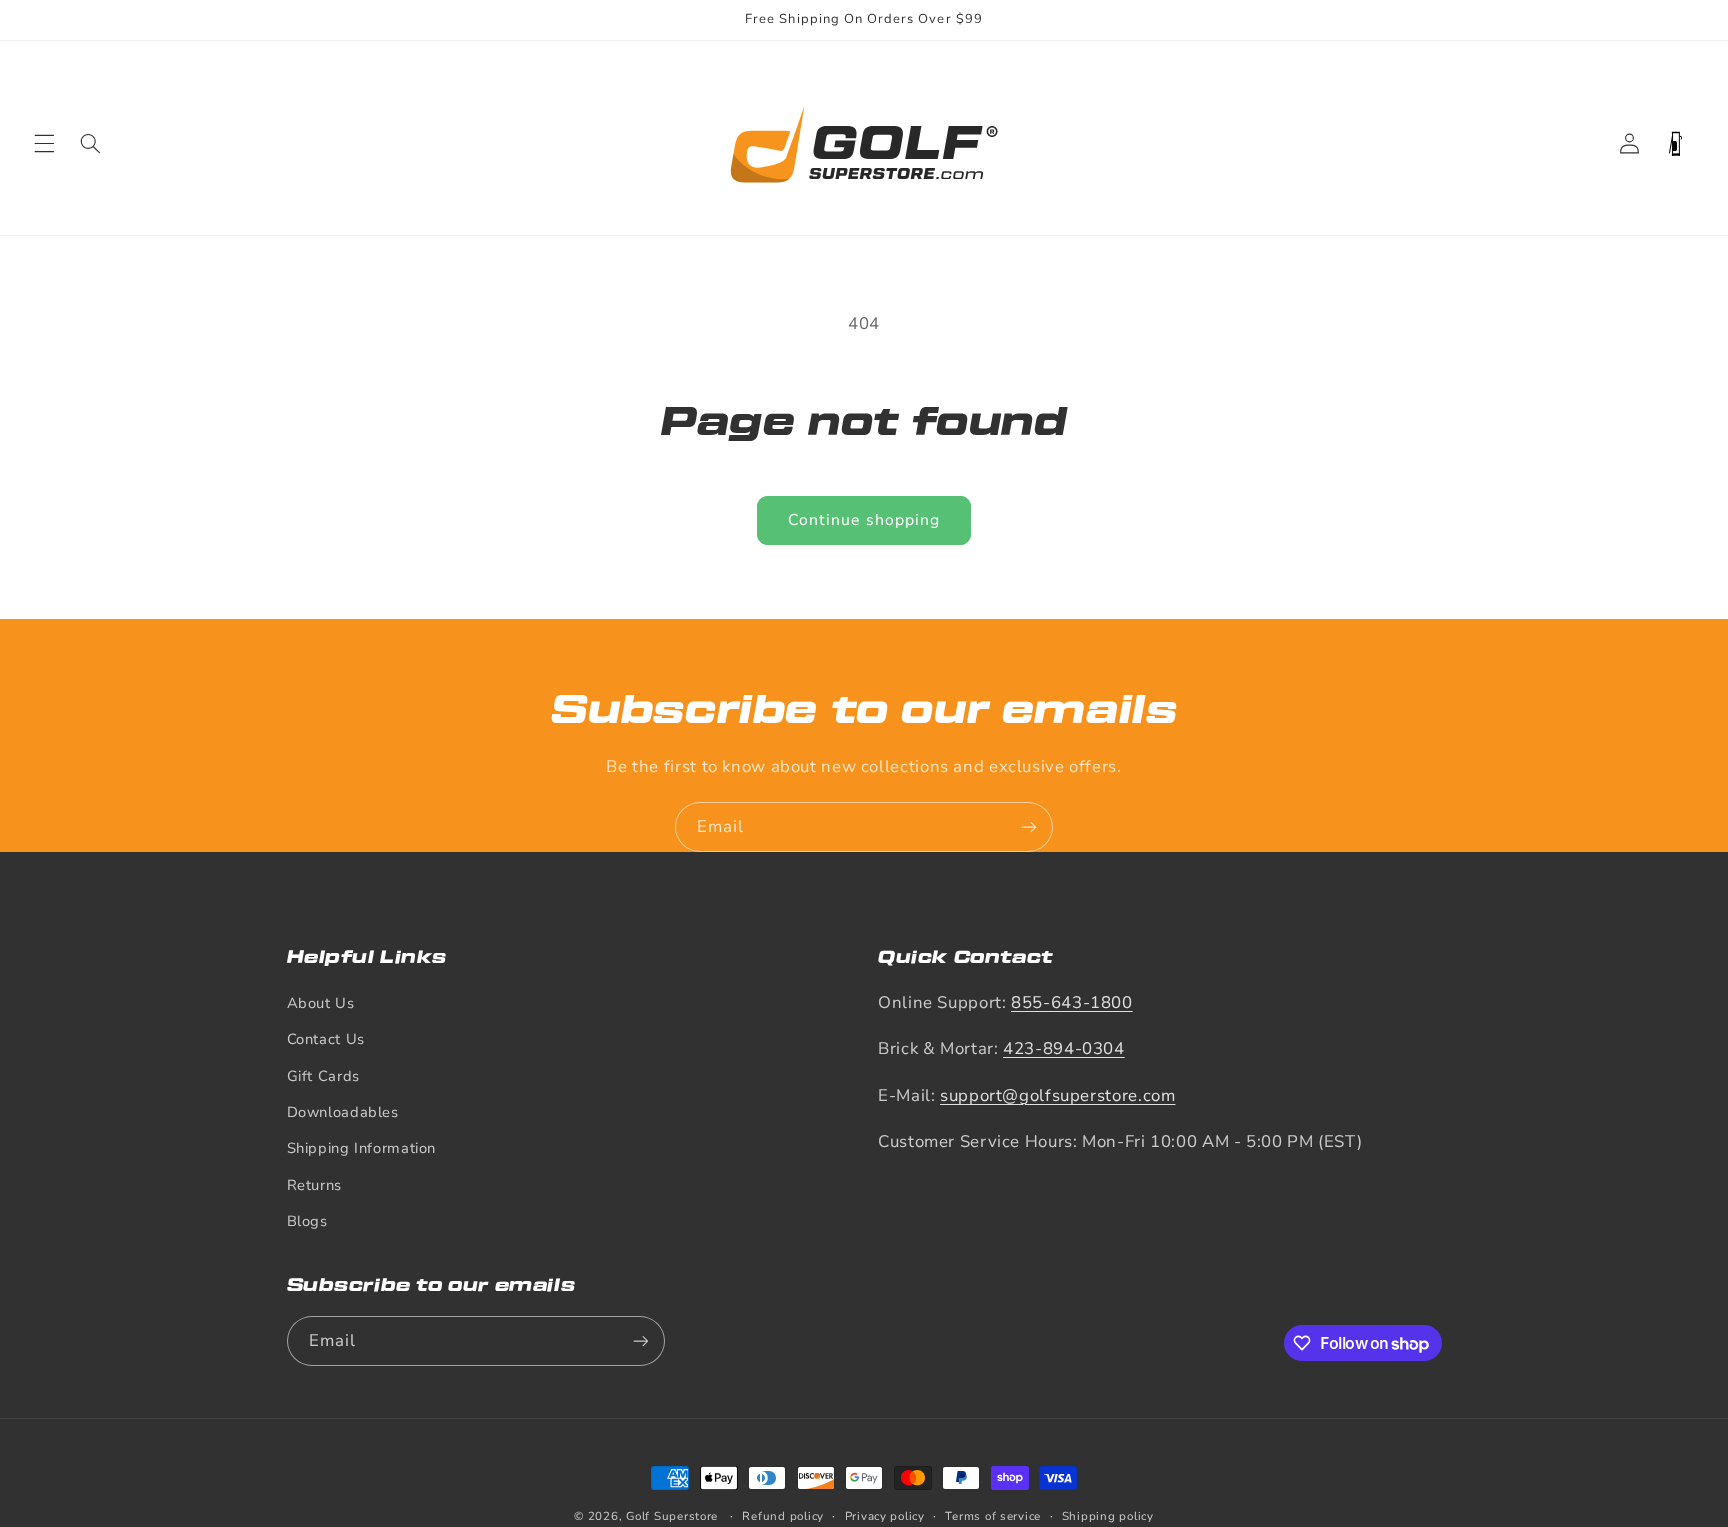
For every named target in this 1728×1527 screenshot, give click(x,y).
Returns (314, 1185)
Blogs (307, 1221)
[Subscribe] (1029, 826)
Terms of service (993, 1516)
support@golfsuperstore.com (1057, 1095)
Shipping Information (362, 1148)
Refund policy (783, 1516)
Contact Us (326, 1039)
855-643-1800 (1072, 1002)
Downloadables (343, 1112)
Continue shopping (864, 520)
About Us (321, 1003)
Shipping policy (1108, 1516)
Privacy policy (885, 1516)
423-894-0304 (1064, 1048)
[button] (44, 144)
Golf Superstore (672, 1516)
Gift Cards (323, 1076)
